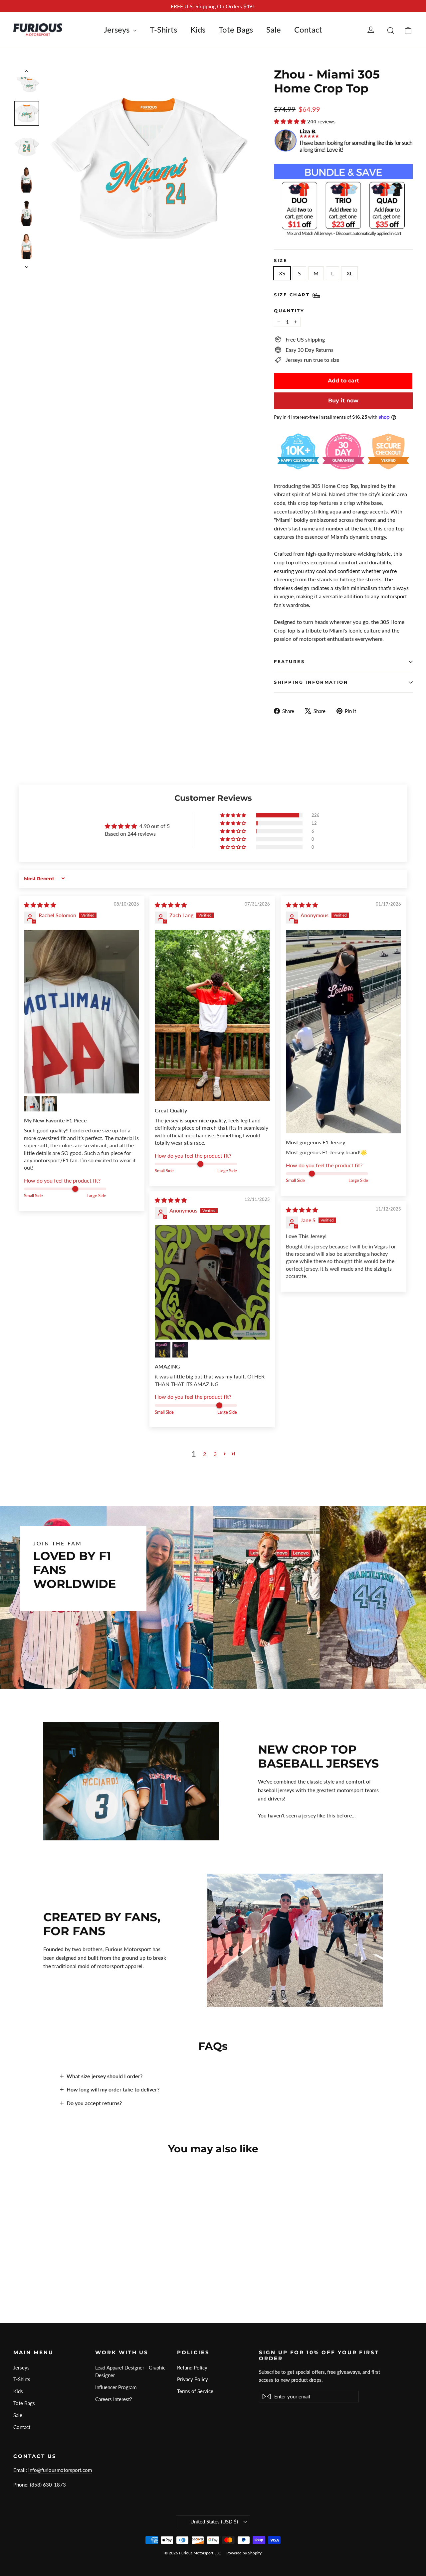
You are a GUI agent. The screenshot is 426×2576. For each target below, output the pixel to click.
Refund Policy (192, 2367)
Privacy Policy (193, 2379)
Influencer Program (116, 2387)
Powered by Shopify (244, 2553)
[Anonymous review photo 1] (343, 1031)
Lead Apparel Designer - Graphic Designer (130, 2371)
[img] (40, 905)
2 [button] (205, 1454)
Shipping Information (311, 682)
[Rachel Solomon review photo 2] (32, 1104)
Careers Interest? (114, 2399)
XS (282, 273)
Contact (308, 29)
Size (281, 261)
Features (289, 662)
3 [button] (215, 1454)
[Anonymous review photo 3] (180, 1350)
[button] (291, 121)
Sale (274, 29)
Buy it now (343, 401)
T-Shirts (163, 29)
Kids (198, 29)
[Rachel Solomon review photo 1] (82, 1012)
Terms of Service (195, 2391)
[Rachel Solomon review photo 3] (49, 1104)
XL (349, 273)
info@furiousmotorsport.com (60, 2470)
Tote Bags (236, 29)
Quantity (289, 311)
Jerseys (118, 29)
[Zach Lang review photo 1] (212, 1015)
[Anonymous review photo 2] (163, 1350)
